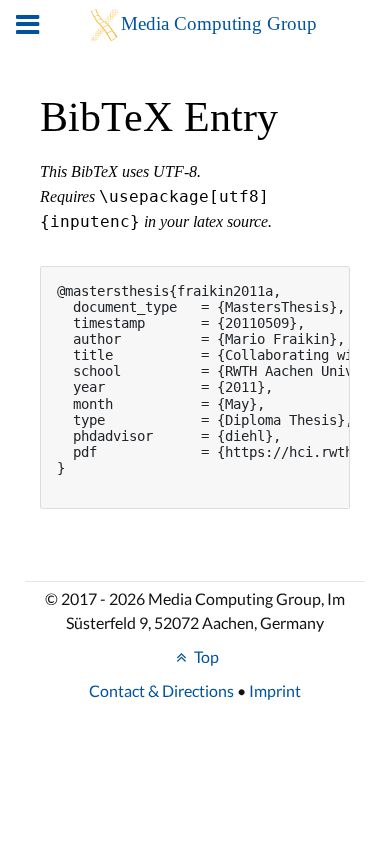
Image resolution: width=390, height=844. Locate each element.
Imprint (275, 690)
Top (205, 656)
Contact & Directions (161, 690)
